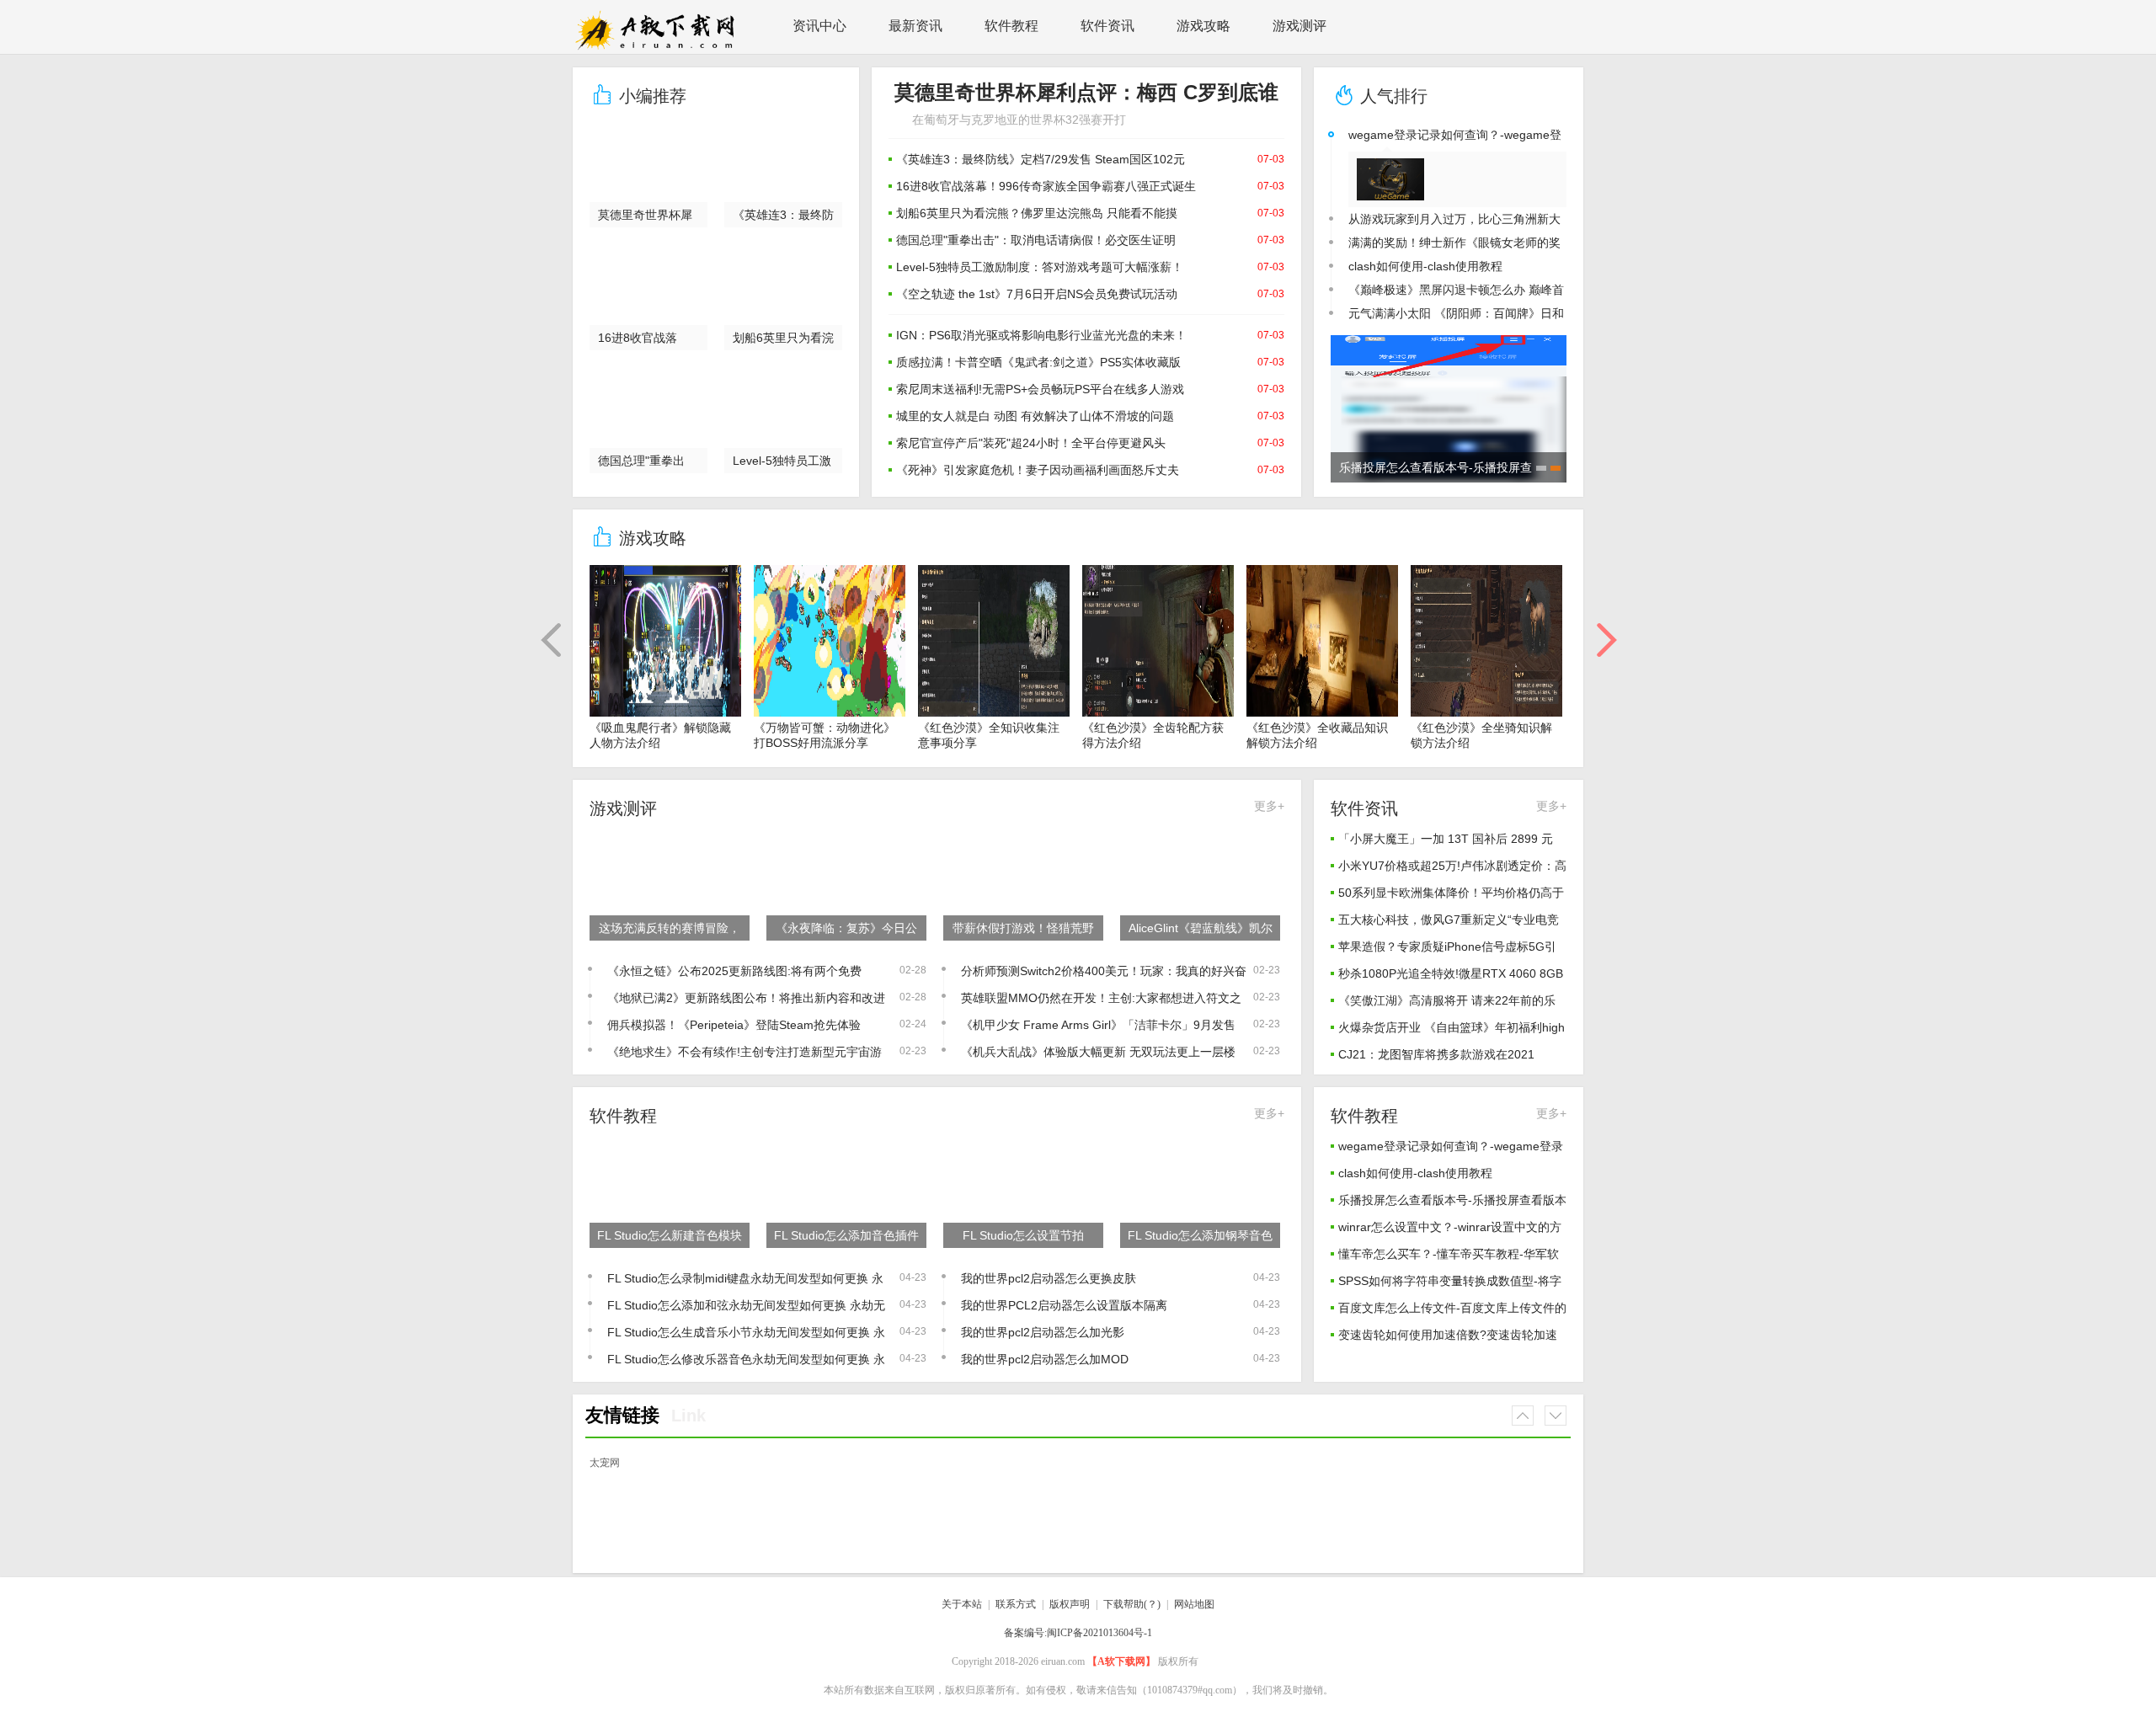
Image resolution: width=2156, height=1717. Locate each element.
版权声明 (1070, 1604)
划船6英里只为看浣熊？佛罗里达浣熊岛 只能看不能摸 (1037, 213)
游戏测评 (1299, 26)
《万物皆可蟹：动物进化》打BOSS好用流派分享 (825, 735)
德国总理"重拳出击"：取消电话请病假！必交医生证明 (1036, 240)
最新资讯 (915, 26)
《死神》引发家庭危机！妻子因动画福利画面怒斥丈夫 (1038, 470)
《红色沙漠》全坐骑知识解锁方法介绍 (1481, 735)
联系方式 (1016, 1604)
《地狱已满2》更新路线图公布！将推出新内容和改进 (746, 998)
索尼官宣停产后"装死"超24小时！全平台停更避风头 (1031, 443)
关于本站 (962, 1604)
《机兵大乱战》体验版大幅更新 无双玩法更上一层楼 (1098, 1052)
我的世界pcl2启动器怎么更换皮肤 (1049, 1278)
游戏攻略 (1203, 26)
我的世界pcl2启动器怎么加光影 (1043, 1332)
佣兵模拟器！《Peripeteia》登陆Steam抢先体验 (734, 1025)
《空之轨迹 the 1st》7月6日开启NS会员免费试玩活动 (1037, 294)
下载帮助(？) (1132, 1604)
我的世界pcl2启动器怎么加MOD (1045, 1359)
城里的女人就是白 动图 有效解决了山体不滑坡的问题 (1035, 416)
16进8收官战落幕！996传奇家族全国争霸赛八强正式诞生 (1046, 186)
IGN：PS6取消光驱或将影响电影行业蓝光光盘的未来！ (1041, 335)
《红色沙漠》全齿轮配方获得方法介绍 (1153, 735)
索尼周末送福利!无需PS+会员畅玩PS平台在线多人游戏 (1040, 389)
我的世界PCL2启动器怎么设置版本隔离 (1064, 1305)
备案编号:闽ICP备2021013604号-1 (1078, 1633)
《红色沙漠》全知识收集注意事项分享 (989, 735)
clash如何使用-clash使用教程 (1425, 266)
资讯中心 (819, 26)
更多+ (1269, 806)
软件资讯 (1107, 26)
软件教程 (1011, 26)
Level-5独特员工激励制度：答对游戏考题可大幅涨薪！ (1040, 267)
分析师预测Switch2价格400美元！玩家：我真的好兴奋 (1104, 971)
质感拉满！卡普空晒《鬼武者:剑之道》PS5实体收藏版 (1038, 362)
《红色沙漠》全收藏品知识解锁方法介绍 (1317, 735)
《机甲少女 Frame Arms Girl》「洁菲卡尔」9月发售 (1098, 1025)
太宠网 (605, 1463)
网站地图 (1194, 1604)
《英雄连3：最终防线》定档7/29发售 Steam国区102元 (1041, 159)
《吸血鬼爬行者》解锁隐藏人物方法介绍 (660, 735)
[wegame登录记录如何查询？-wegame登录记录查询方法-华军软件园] (1397, 179)
